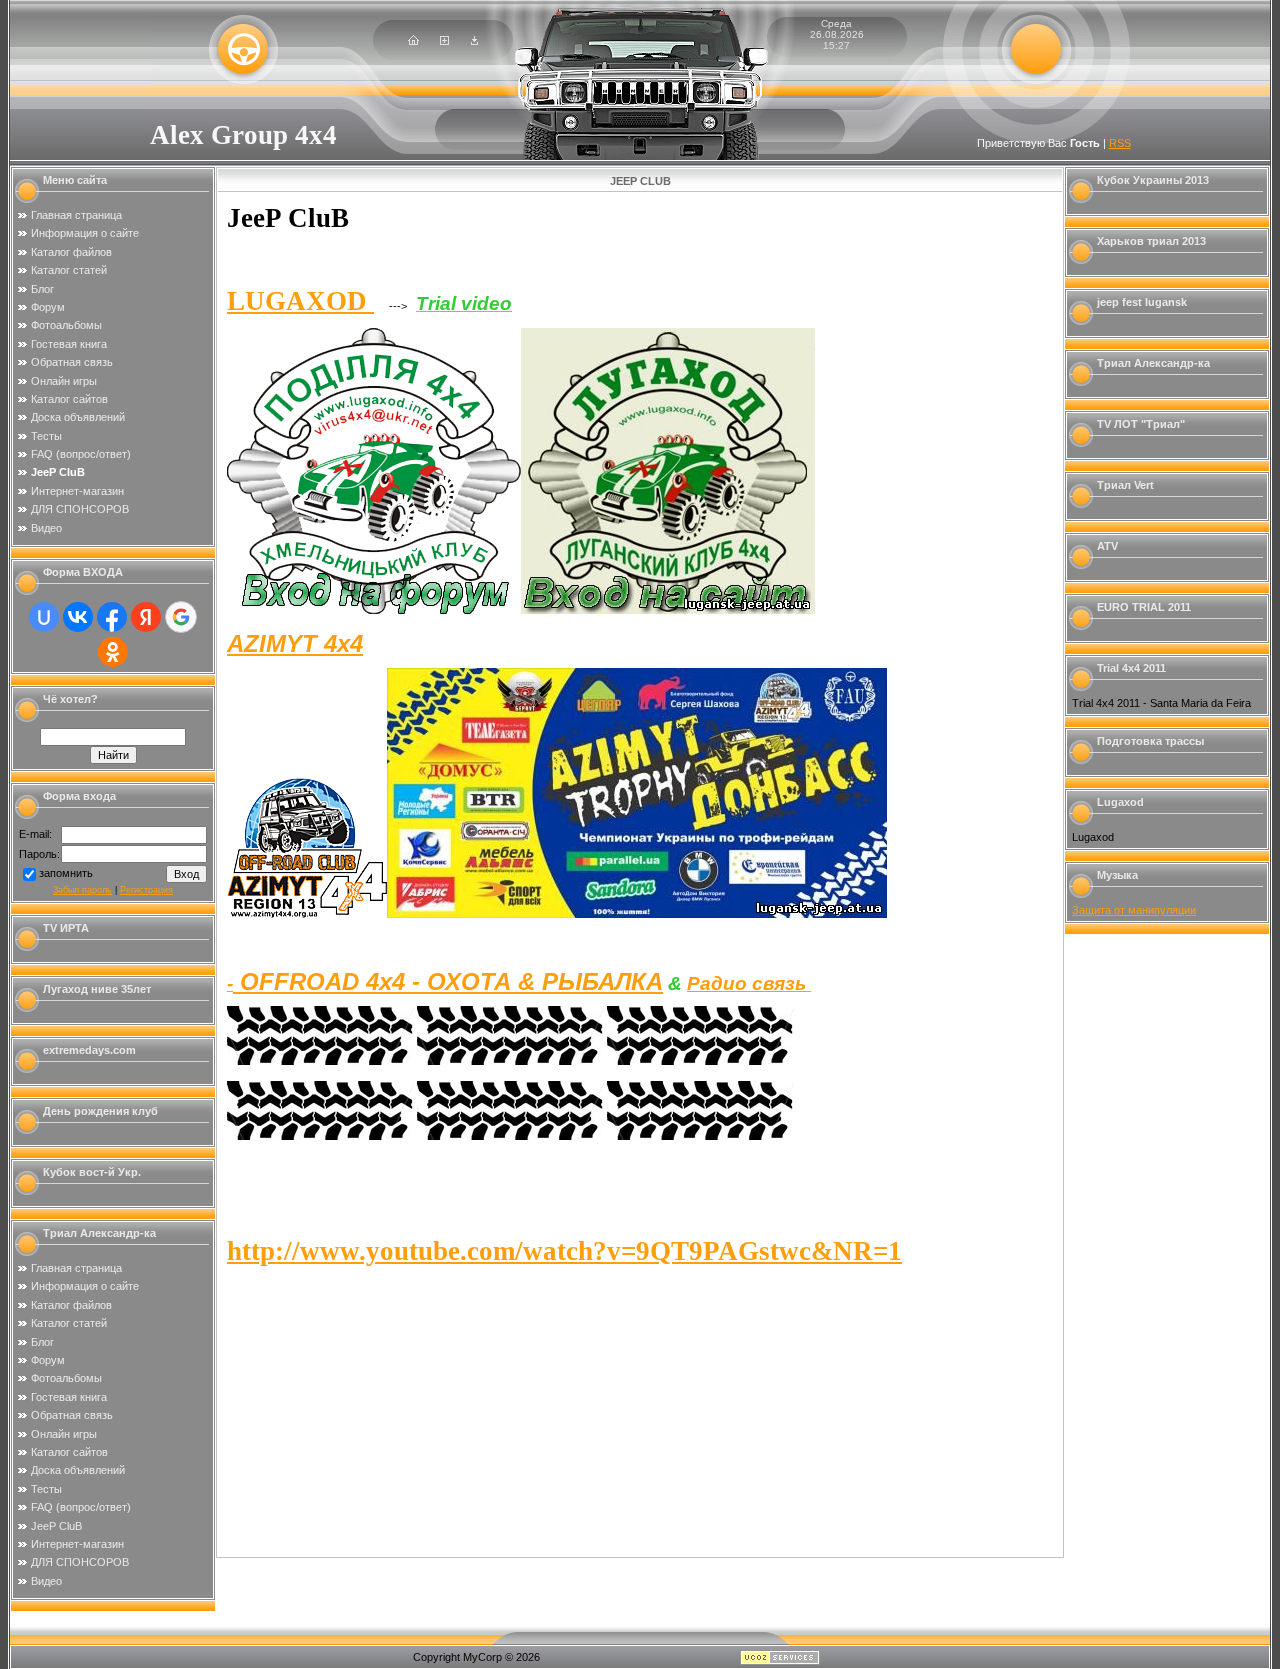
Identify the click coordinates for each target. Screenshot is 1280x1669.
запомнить (66, 873)
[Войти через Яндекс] (146, 617)
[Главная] (413, 41)
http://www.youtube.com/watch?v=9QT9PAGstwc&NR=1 (564, 1251)
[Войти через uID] (44, 617)
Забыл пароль (82, 890)
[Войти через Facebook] (112, 617)
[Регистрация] (444, 41)
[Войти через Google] (181, 617)
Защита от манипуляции (1134, 910)
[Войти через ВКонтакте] (78, 617)
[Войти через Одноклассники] (113, 652)
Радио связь (749, 983)
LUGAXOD (300, 301)
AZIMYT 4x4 (295, 643)
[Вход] (474, 41)
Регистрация (146, 890)
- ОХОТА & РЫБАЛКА (448, 981)
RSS (1120, 143)
